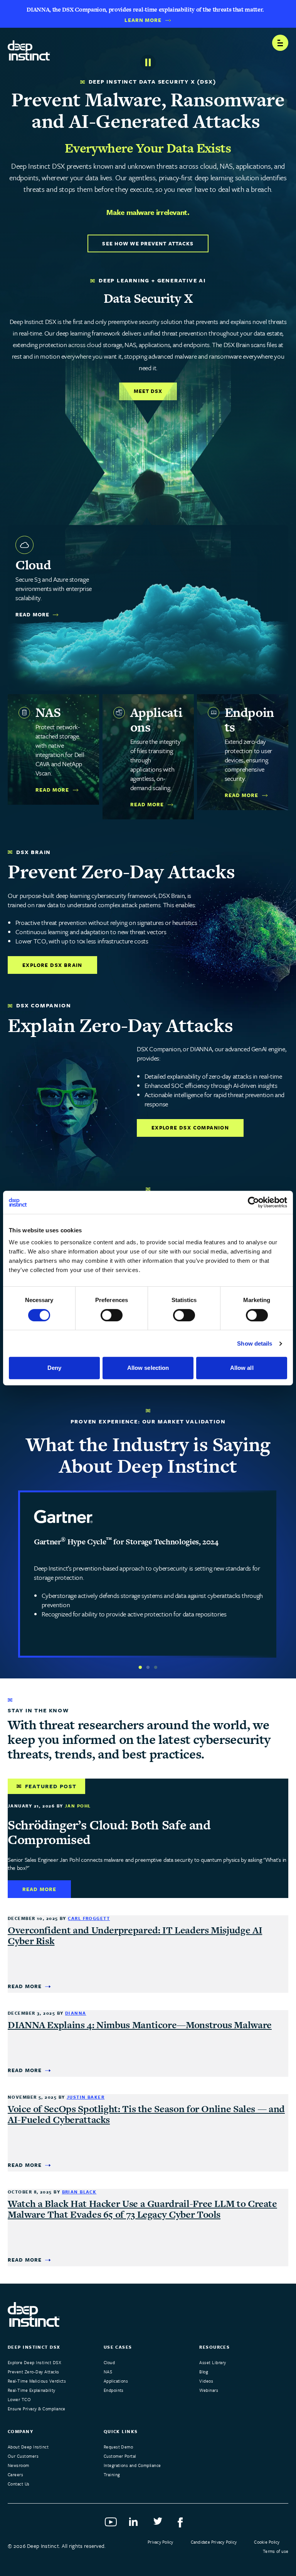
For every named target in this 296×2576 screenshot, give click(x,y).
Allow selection (148, 1368)
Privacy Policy (160, 2542)
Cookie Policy (267, 2542)
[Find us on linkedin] (136, 2524)
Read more (39, 1889)
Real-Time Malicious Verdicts (37, 2381)
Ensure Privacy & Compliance (37, 2409)
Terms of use (276, 2551)
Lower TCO (19, 2399)
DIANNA (76, 2013)
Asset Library (213, 2362)
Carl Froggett (89, 1918)
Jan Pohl (78, 1806)
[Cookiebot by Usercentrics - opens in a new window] (253, 1202)
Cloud (109, 2362)
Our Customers (23, 2456)
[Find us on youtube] (112, 2524)
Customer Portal (120, 2456)
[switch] (112, 1315)
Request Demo (119, 2447)
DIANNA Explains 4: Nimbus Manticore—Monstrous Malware (140, 2025)
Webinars (209, 2390)
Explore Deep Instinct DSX (34, 2362)
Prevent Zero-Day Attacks (34, 2372)
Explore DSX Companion (190, 1128)
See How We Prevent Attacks (148, 243)
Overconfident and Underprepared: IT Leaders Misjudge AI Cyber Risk (135, 1936)
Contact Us (19, 2484)
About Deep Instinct (28, 2447)
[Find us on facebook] (184, 2524)
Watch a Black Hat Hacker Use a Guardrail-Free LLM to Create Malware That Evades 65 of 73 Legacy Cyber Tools (142, 2209)
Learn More (143, 20)
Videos (206, 2381)
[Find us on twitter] (160, 2524)
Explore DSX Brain (52, 965)
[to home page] (29, 48)
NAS (108, 2372)
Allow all (242, 1368)
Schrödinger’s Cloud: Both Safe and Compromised (109, 1832)
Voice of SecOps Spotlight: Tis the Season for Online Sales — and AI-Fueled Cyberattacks (146, 2114)
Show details (255, 1343)
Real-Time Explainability (32, 2390)
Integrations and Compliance (132, 2465)
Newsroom (18, 2465)
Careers (15, 2474)
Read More (32, 615)
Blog (204, 2372)
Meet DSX (148, 391)
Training (112, 2474)
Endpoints (114, 2390)
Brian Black (79, 2192)
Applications (116, 2381)
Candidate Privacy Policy (214, 2542)
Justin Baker (86, 2097)
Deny (54, 1368)
